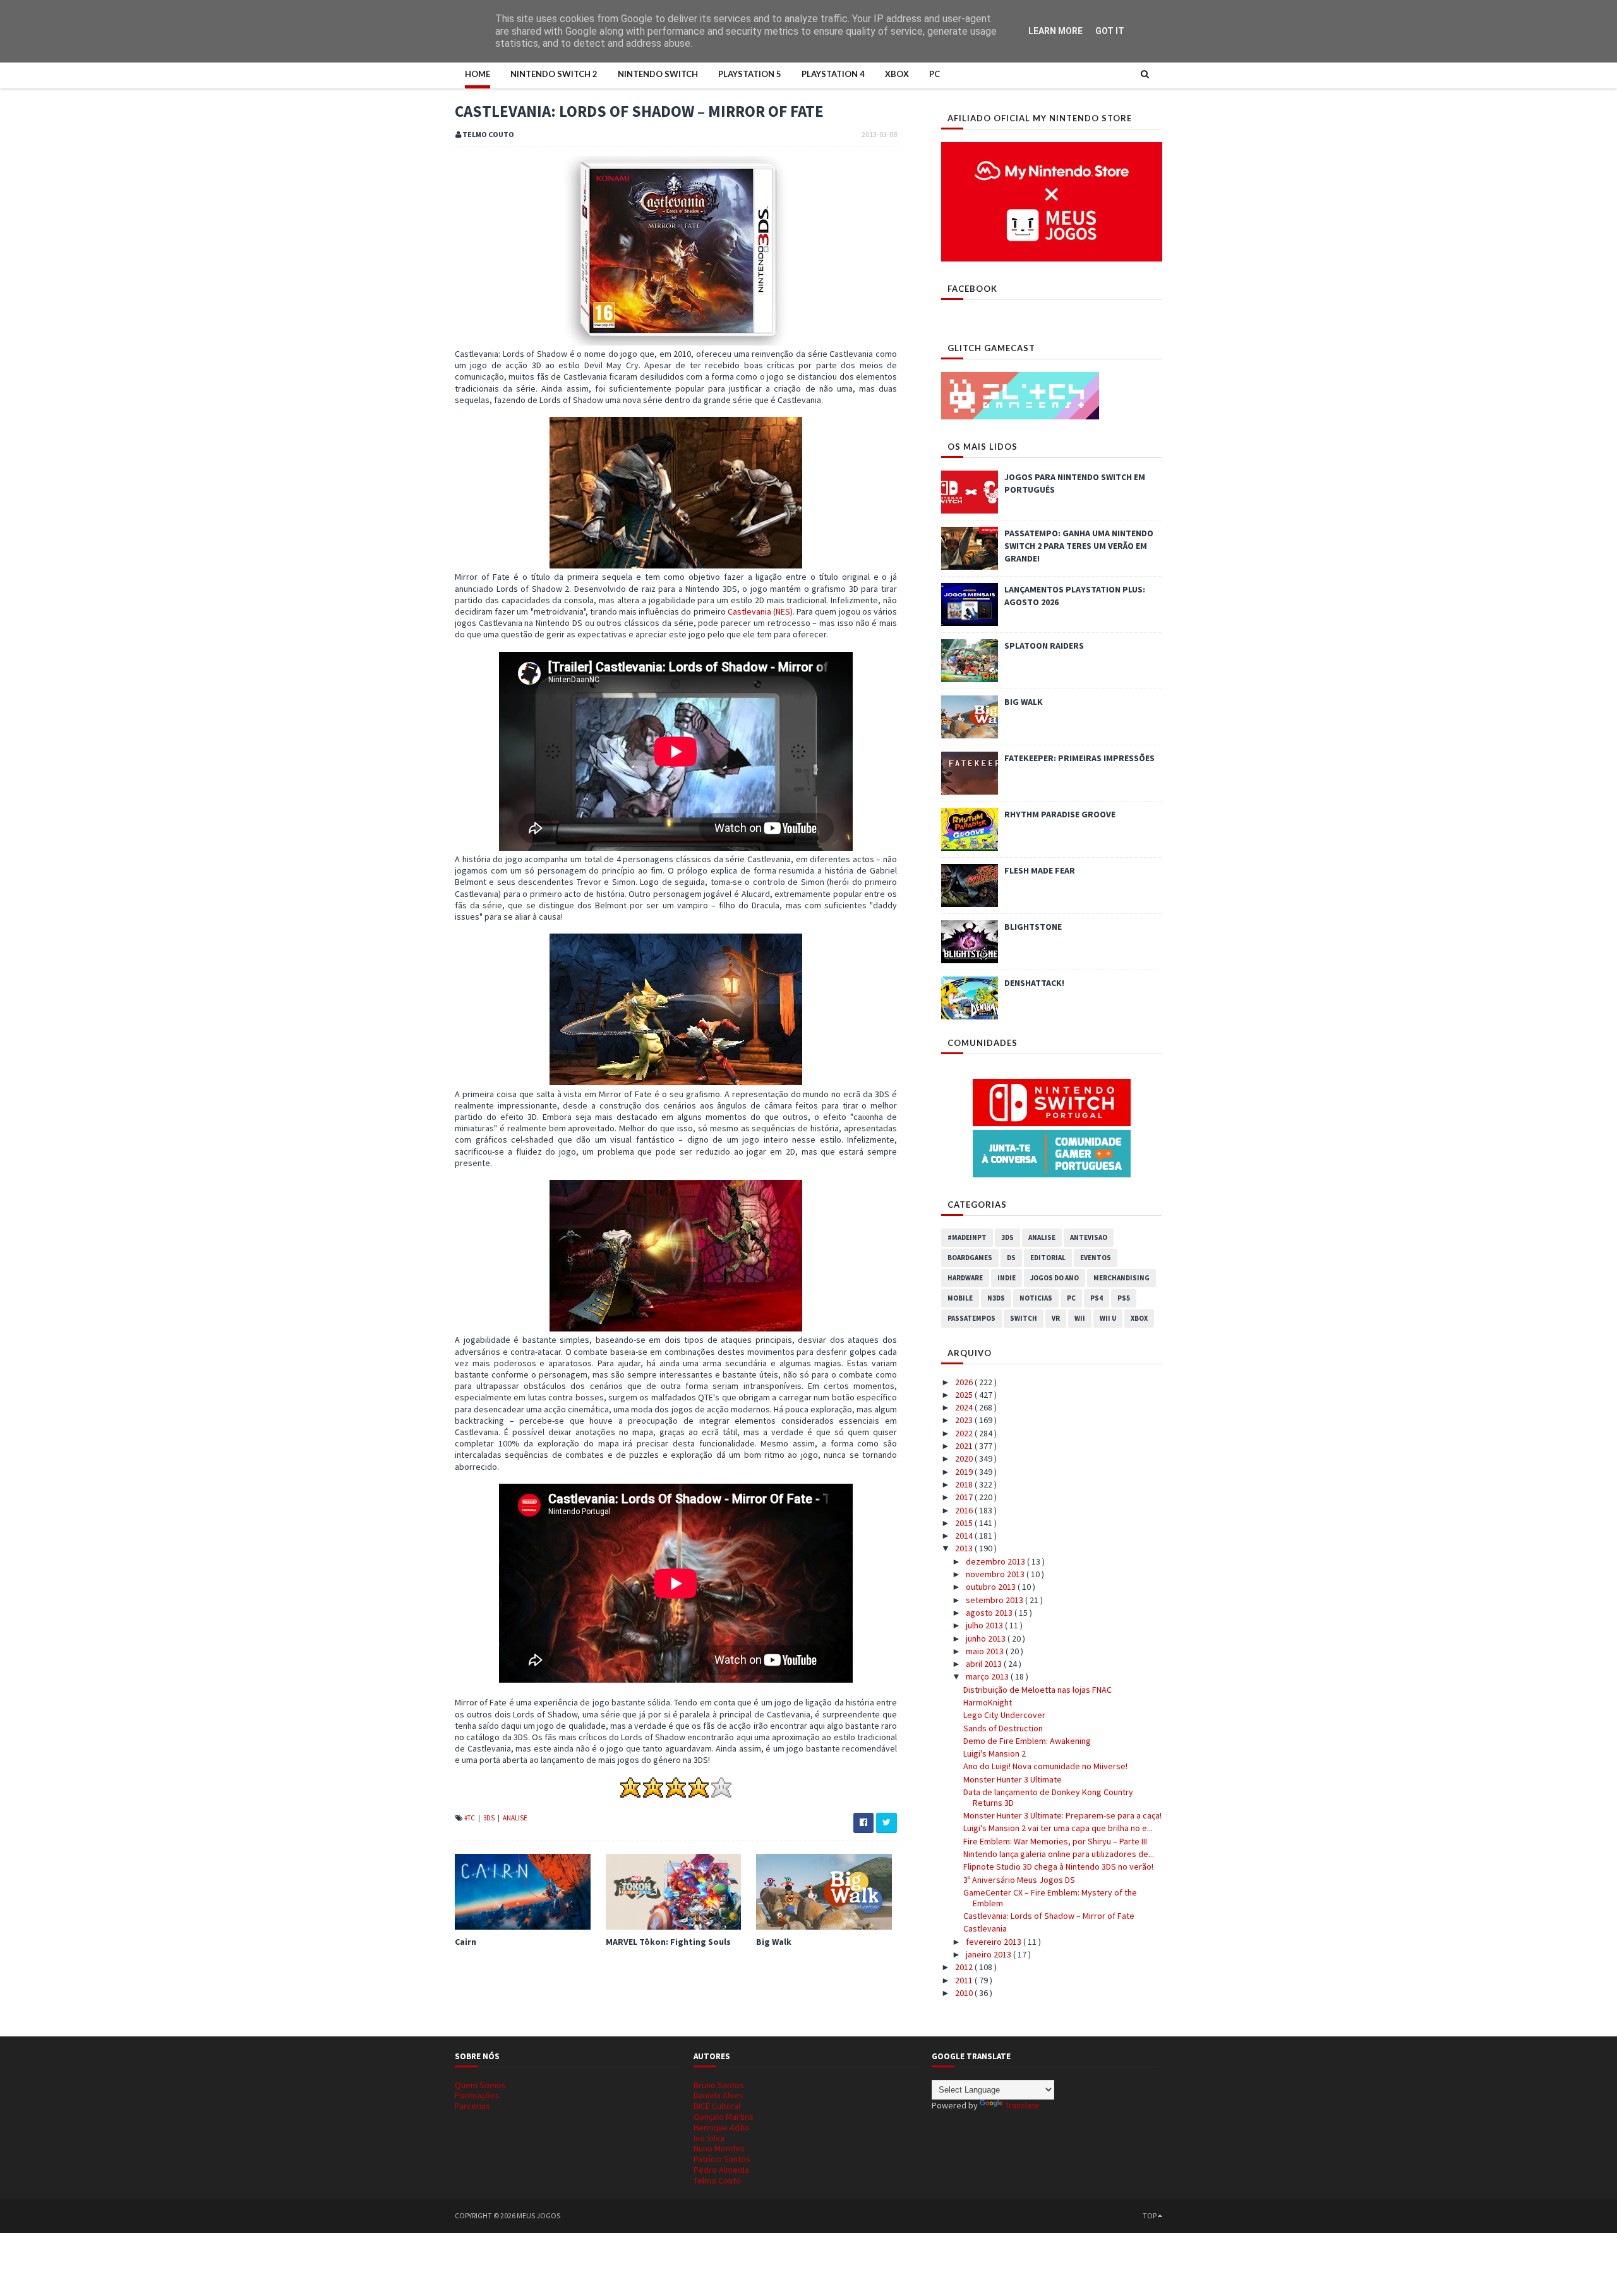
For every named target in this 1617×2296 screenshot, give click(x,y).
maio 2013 (986, 1651)
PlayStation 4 (833, 74)
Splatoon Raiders (1044, 646)
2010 (965, 1993)
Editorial (1048, 1258)
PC (935, 74)
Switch (1024, 1318)
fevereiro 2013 (995, 1942)
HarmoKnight (988, 1702)
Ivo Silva (709, 2138)
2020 (965, 1458)
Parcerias (472, 2106)
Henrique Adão (721, 2127)
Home (478, 74)
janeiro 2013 (989, 1954)
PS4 (1097, 1298)
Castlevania (985, 1928)
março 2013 (988, 1676)
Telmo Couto (717, 2180)
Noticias (1036, 1298)
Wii (1080, 1318)
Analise (515, 1818)
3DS (490, 1818)
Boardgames (970, 1258)
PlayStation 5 (750, 74)
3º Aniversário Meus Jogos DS (1019, 1880)
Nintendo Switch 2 (554, 74)
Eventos (1096, 1258)
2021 (965, 1446)
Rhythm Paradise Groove (1060, 814)
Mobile (960, 1298)
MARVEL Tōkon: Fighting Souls (668, 1942)
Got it (1110, 31)
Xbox (897, 74)
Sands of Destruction (1003, 1728)
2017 (965, 1497)
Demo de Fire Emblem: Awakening (1027, 1741)
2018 (965, 1484)
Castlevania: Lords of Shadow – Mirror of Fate (1049, 1916)
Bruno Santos (719, 2085)
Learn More (1055, 31)
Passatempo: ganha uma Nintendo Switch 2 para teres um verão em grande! (1079, 546)
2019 (965, 1472)
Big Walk (774, 1942)
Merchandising (1121, 1278)
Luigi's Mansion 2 (995, 1753)
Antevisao (1089, 1237)
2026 (965, 1382)
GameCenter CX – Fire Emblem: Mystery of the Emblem (1050, 1898)
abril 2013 (985, 1664)
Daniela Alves (718, 2095)
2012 (965, 1967)
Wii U (1108, 1318)
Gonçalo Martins (724, 2117)
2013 (965, 1548)
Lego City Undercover (1004, 1715)
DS (1011, 1258)
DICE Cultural (717, 2106)
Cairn (466, 1942)
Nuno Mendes (719, 2148)
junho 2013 (987, 1638)
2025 (965, 1395)
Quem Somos (480, 2085)
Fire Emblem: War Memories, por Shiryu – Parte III (1055, 1841)
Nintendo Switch (658, 74)
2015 (965, 1523)
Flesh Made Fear (1040, 870)
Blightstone (1033, 927)
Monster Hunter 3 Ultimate (1013, 1779)
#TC (470, 1818)
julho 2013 (985, 1625)
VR (1056, 1318)
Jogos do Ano (1055, 1278)
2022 (965, 1433)
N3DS (996, 1298)
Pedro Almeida (721, 2170)
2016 (965, 1510)
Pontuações (477, 2095)
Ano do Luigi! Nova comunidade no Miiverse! (1045, 1766)
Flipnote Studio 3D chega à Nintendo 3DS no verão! (1058, 1866)
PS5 (1124, 1298)
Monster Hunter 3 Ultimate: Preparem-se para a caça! (1062, 1815)
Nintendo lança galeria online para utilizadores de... (1059, 1854)
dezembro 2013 (996, 1561)
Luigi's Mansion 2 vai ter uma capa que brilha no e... (1058, 1828)
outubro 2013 (992, 1587)
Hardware (965, 1278)
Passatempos (971, 1318)
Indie (1007, 1278)
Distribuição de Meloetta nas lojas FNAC (1037, 1690)
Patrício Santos (722, 2159)
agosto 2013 (990, 1613)
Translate (1022, 2105)
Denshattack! (1034, 983)
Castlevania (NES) (760, 611)
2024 (965, 1407)
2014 (965, 1536)
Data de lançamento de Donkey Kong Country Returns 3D (1048, 1797)
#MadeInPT (967, 1237)
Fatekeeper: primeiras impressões (1079, 758)
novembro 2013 (996, 1574)
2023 (965, 1420)
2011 (965, 1980)
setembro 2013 (995, 1600)
